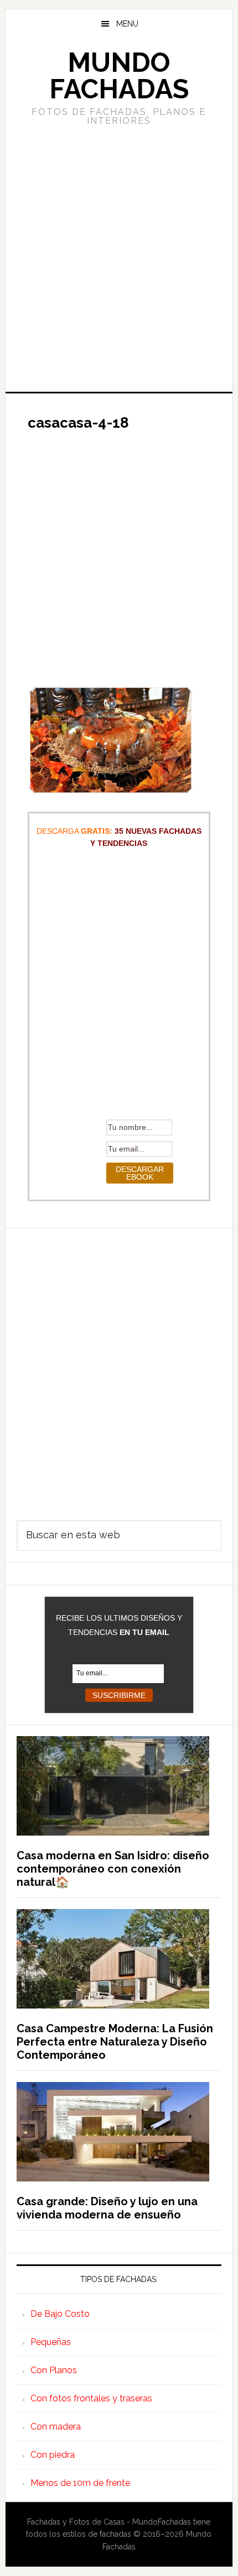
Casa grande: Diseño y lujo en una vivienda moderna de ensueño (107, 2208)
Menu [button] (127, 24)
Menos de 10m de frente (80, 2483)
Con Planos (54, 2370)
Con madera (56, 2427)
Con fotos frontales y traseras (91, 2398)
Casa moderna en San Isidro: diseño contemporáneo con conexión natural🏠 (113, 1869)
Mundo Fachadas (119, 76)
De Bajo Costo (60, 2314)
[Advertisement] (119, 257)
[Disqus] (119, 1366)
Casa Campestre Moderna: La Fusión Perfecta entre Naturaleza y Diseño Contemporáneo (115, 2042)
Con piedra (53, 2455)
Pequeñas (51, 2342)
